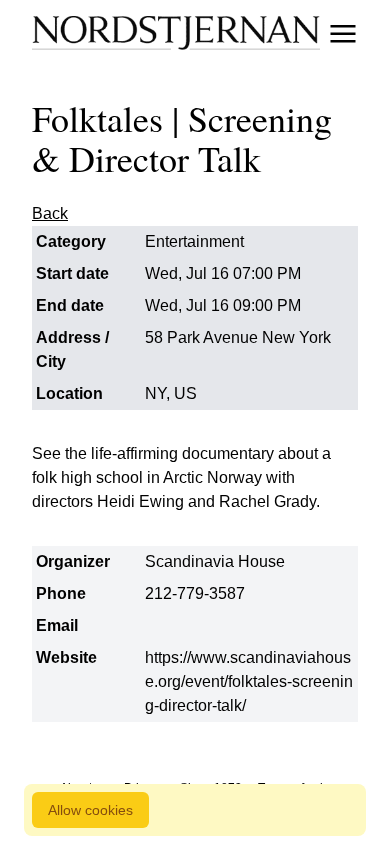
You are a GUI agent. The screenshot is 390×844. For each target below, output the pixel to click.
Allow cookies (90, 810)
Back (50, 213)
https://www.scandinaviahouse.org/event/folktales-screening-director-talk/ (249, 681)
